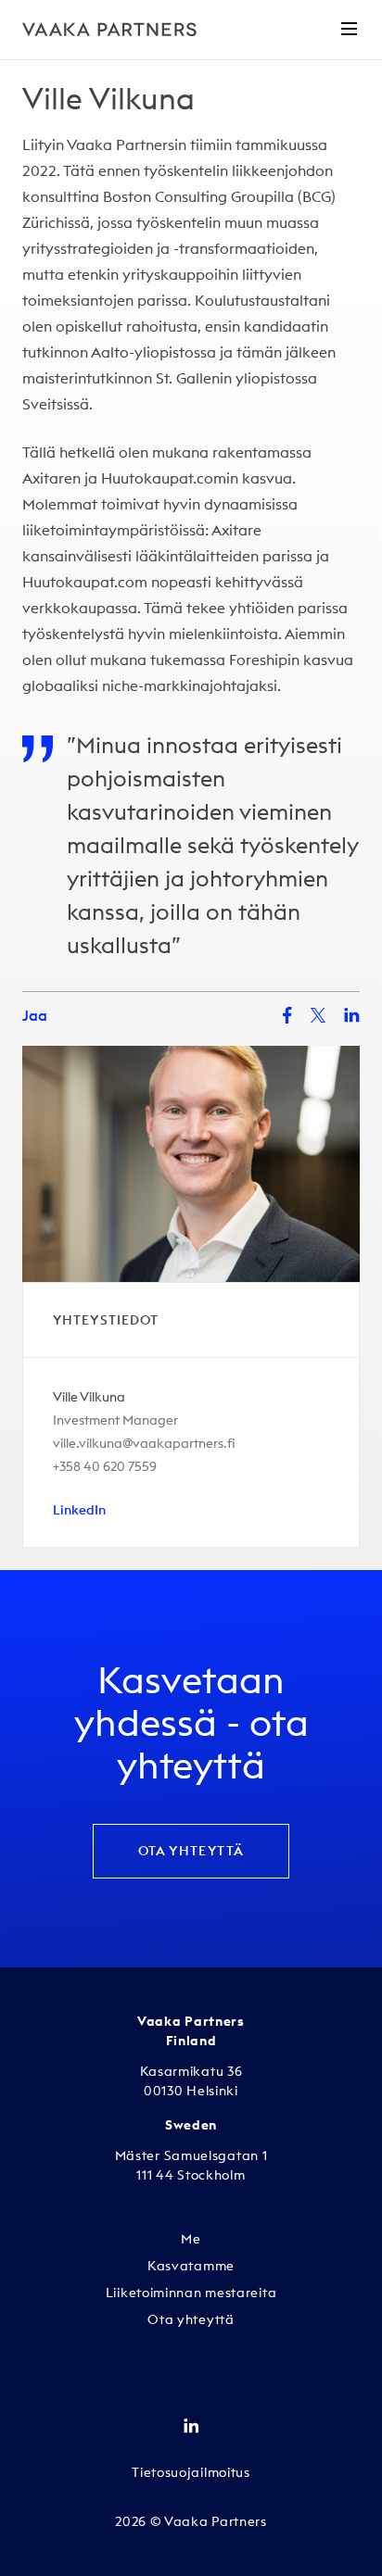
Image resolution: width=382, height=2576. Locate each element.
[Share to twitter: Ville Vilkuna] (318, 1015)
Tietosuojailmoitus (191, 2472)
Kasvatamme (191, 2266)
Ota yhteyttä (191, 1851)
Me (191, 2239)
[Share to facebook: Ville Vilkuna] (287, 1016)
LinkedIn (79, 1510)
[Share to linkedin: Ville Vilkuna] (352, 1015)
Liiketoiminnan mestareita (191, 2293)
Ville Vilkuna (89, 1397)
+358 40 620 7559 (105, 1466)
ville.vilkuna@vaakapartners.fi (144, 1443)
